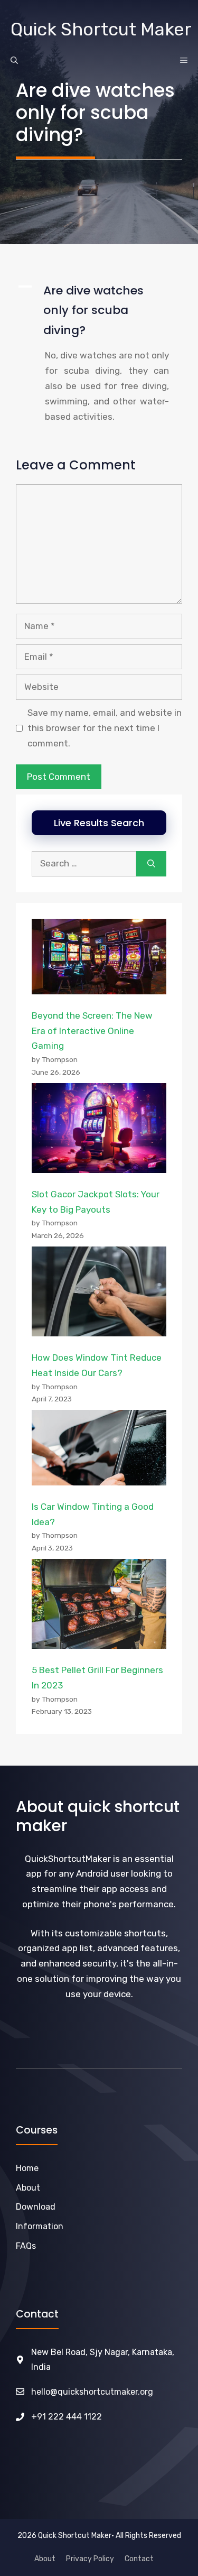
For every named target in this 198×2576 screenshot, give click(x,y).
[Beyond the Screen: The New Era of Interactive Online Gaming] (99, 959)
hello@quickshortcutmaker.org (92, 2392)
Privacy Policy (90, 2559)
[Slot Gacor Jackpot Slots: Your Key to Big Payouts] (99, 1130)
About (45, 2559)
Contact (139, 2559)
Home (27, 2168)
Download (36, 2207)
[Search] (151, 864)
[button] (99, 310)
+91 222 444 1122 (67, 2417)
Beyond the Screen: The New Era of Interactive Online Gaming (92, 1031)
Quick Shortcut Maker (101, 29)
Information (40, 2226)
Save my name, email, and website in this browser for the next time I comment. (105, 728)
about (28, 2188)
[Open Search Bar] (14, 61)
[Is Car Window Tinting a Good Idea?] (99, 1450)
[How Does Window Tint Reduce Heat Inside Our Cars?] (99, 1294)
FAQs (26, 2246)
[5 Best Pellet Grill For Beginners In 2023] (99, 1606)
